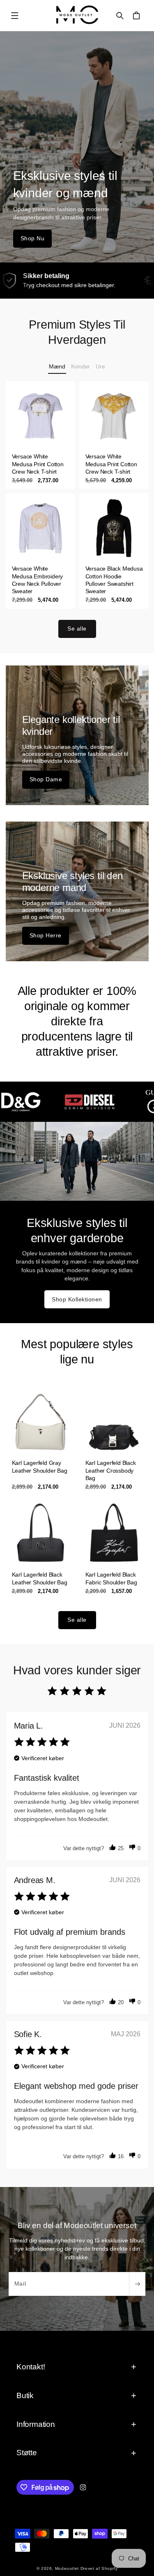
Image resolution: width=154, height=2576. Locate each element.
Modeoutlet (67, 2568)
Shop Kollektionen (77, 1299)
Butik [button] (25, 2395)
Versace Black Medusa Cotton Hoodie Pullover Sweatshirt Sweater (114, 580)
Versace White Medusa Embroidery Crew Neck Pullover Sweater (37, 580)
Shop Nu (33, 238)
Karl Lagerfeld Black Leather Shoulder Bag (39, 1579)
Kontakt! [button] (31, 2367)
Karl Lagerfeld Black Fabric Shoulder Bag (111, 1579)
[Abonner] (137, 2284)
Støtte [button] (27, 2453)
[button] (15, 16)
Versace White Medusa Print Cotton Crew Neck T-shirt (37, 464)
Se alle (77, 628)
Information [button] (36, 2424)
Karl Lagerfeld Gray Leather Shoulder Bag (39, 1466)
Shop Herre (46, 935)
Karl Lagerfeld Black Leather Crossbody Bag (110, 1470)
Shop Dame (46, 779)
